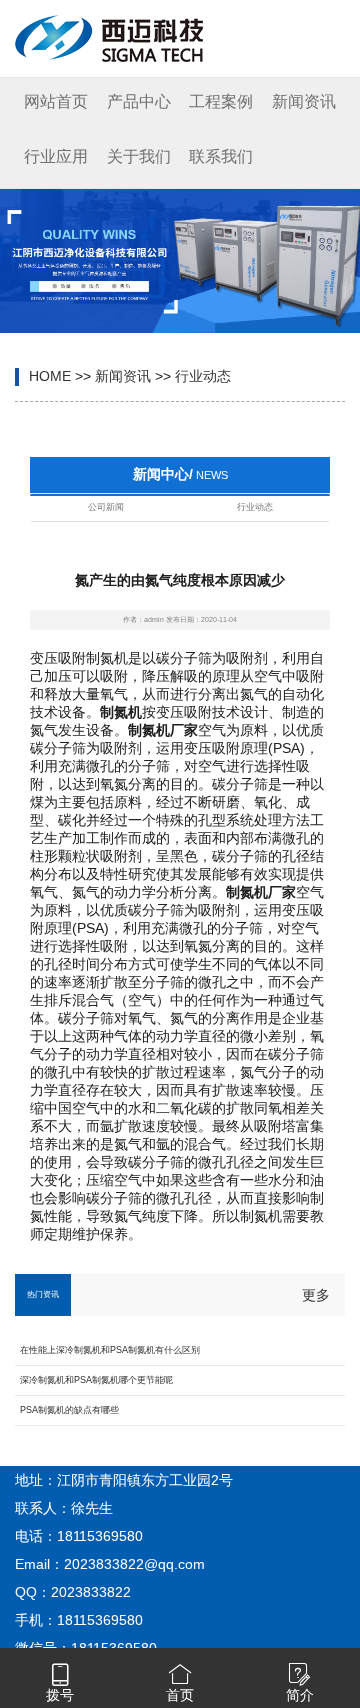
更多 (316, 1295)
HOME (50, 376)
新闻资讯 (304, 101)
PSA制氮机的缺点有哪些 (69, 1410)
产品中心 (139, 101)
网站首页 (56, 101)
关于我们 (139, 156)
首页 (180, 1695)
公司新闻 (106, 507)
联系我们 (221, 156)
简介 (300, 1695)
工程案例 (221, 101)
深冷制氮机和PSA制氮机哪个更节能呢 (96, 1380)
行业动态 (203, 376)
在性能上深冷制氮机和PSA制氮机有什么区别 (110, 1350)
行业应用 (56, 156)
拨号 (60, 1695)
